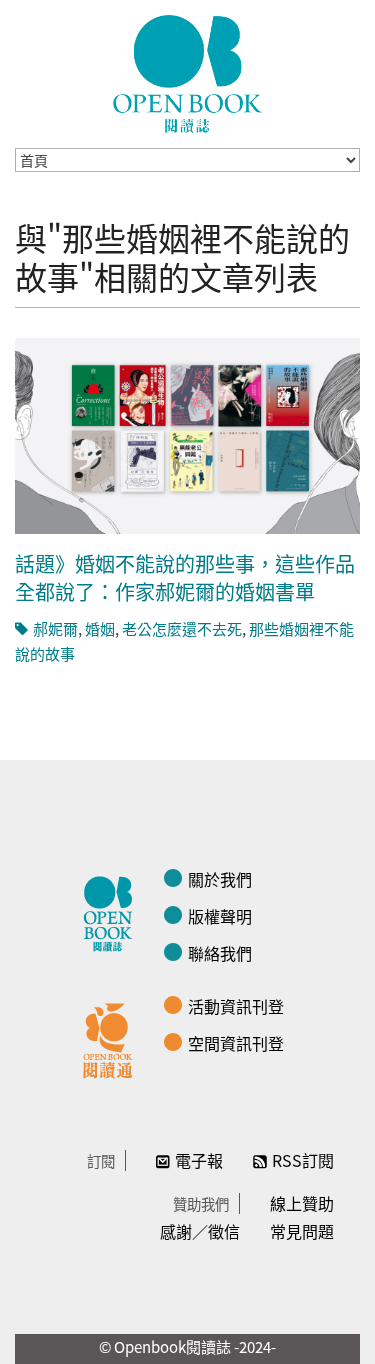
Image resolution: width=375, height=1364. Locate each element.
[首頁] (188, 74)
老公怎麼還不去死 (182, 628)
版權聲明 (220, 916)
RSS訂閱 (303, 1160)
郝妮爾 (55, 628)
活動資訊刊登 (236, 1006)
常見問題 (302, 1231)
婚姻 (100, 628)
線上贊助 (302, 1203)
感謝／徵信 (200, 1231)
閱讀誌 (113, 911)
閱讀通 (113, 1038)
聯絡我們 (220, 953)
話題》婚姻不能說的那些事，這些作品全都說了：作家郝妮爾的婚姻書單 (185, 577)
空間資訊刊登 (236, 1043)
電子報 (199, 1160)
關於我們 (220, 879)
